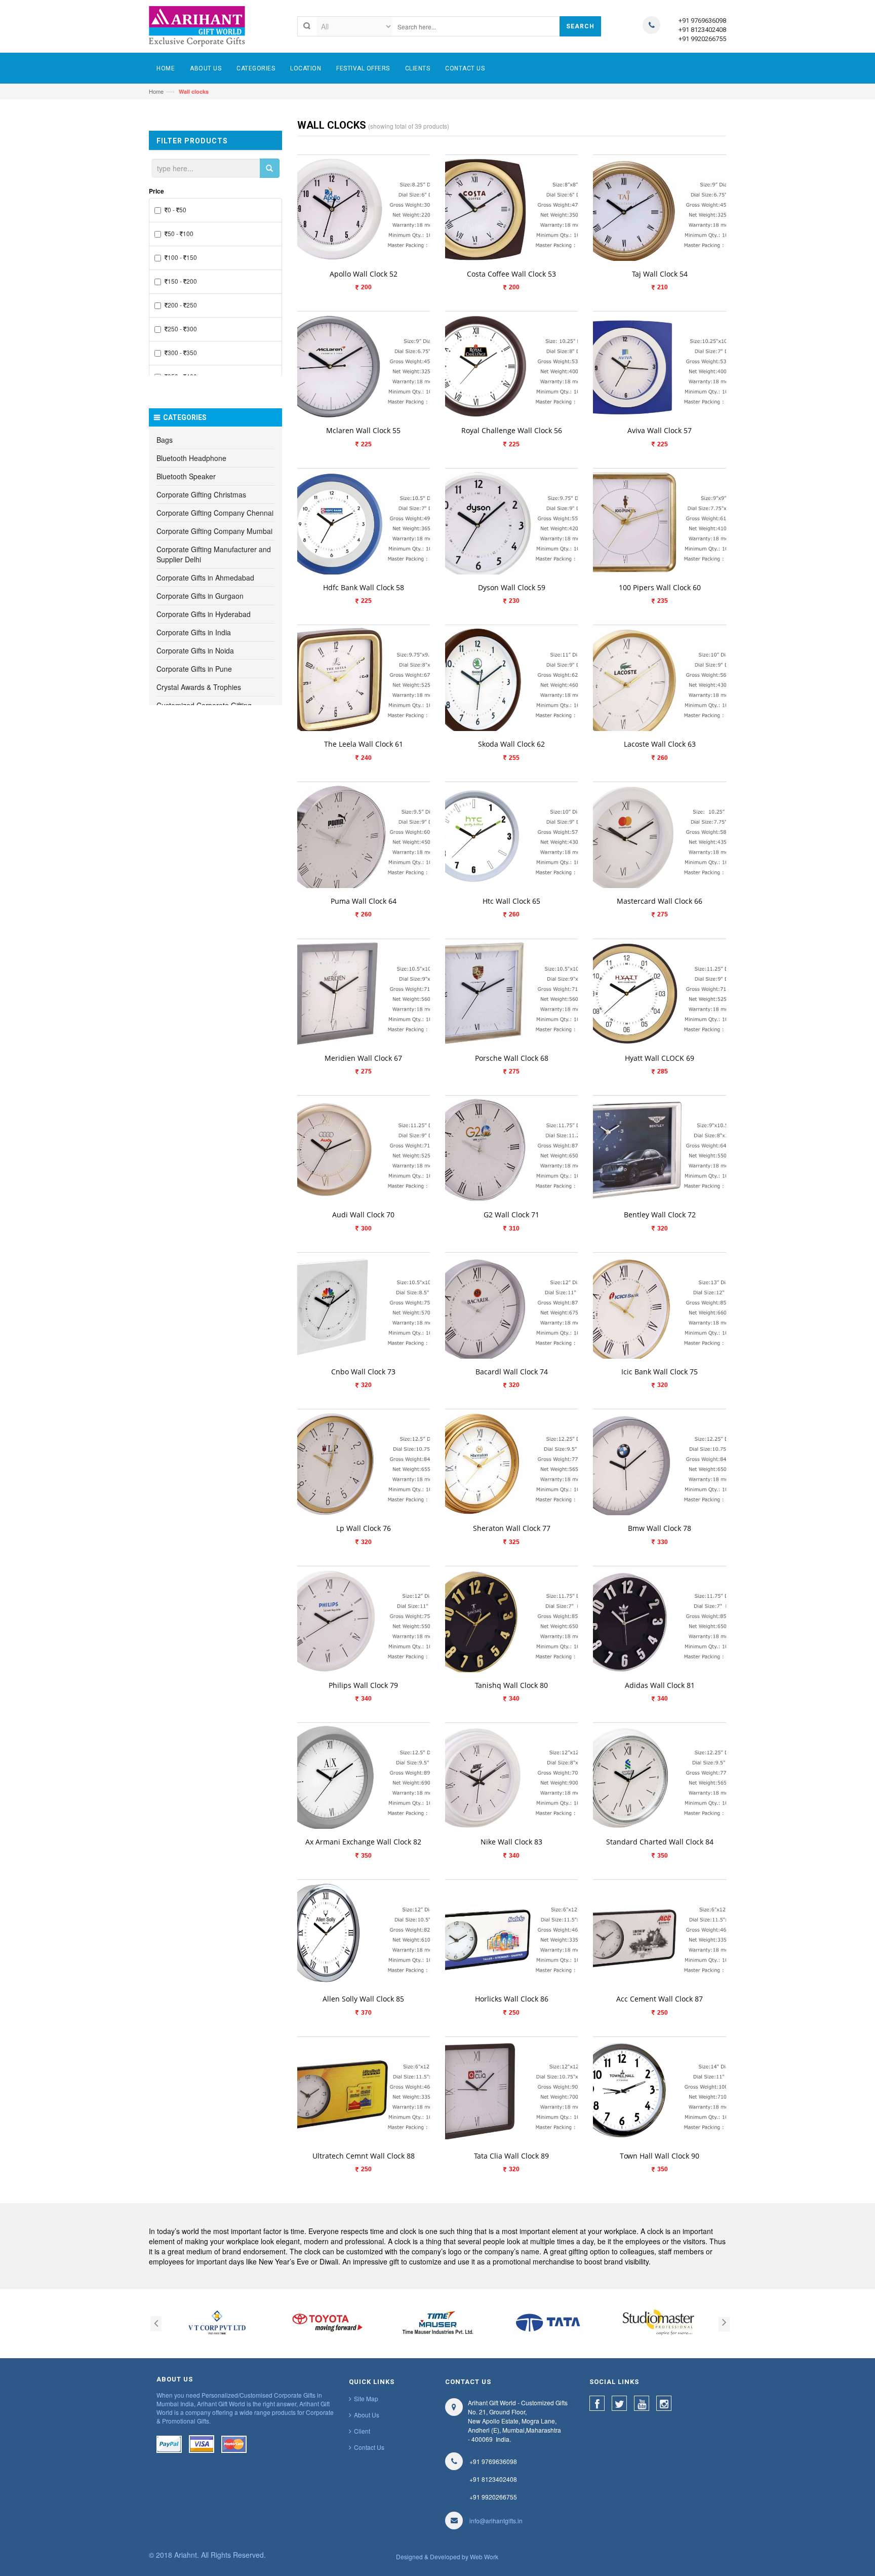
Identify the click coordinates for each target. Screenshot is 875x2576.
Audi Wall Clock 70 (363, 1215)
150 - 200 (182, 281)
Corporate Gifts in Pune (194, 669)
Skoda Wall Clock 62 (511, 744)
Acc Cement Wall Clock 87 (660, 1999)
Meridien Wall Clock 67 (363, 1058)
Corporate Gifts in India (194, 632)
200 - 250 (182, 305)
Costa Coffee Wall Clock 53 (511, 274)
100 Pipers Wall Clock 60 (660, 587)
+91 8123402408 (702, 30)
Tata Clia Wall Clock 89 (511, 2156)
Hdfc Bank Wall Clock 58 (364, 587)
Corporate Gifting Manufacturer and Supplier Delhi (214, 554)
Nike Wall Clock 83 (511, 1842)
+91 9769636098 (702, 21)
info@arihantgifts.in (496, 2521)
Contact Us (369, 2447)
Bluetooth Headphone (191, 458)
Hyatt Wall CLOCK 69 (660, 1058)
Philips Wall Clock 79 (363, 1685)
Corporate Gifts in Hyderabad (204, 614)
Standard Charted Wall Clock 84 (660, 1842)
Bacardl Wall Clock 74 (512, 1372)
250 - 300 (182, 329)
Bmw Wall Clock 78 (660, 1528)
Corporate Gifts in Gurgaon (200, 596)
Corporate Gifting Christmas (201, 494)
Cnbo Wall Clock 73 (363, 1372)
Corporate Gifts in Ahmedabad (205, 578)
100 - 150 (182, 257)
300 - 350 (182, 352)
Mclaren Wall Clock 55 (363, 430)
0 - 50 (177, 209)
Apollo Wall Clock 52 (364, 274)
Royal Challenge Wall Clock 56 (512, 430)
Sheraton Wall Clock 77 (512, 1528)
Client (362, 2431)
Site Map (366, 2398)
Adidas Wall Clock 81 (660, 1685)
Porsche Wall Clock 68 (512, 1058)
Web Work (484, 2556)
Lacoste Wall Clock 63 (660, 744)
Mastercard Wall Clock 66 (660, 901)
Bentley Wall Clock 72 (660, 1215)
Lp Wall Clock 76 (364, 1528)
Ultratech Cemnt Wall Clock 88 (364, 2156)
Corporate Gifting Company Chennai (215, 513)
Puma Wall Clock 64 (364, 901)
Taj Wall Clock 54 (660, 274)
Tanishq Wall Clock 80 (511, 1685)
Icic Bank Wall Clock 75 (660, 1372)
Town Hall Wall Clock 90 (660, 2156)
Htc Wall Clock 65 (511, 901)
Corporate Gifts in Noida (195, 650)
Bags (165, 440)
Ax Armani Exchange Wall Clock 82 (363, 1842)
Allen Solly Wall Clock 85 (363, 1999)
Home (156, 91)
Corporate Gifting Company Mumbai (214, 531)
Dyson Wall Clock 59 (512, 587)
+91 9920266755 (702, 39)
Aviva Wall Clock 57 (660, 430)
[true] (269, 168)
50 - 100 (181, 233)
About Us (367, 2415)
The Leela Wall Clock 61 (364, 744)
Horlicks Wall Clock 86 (512, 1999)
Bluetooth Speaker (186, 476)
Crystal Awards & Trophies (199, 687)
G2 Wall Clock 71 (511, 1215)
